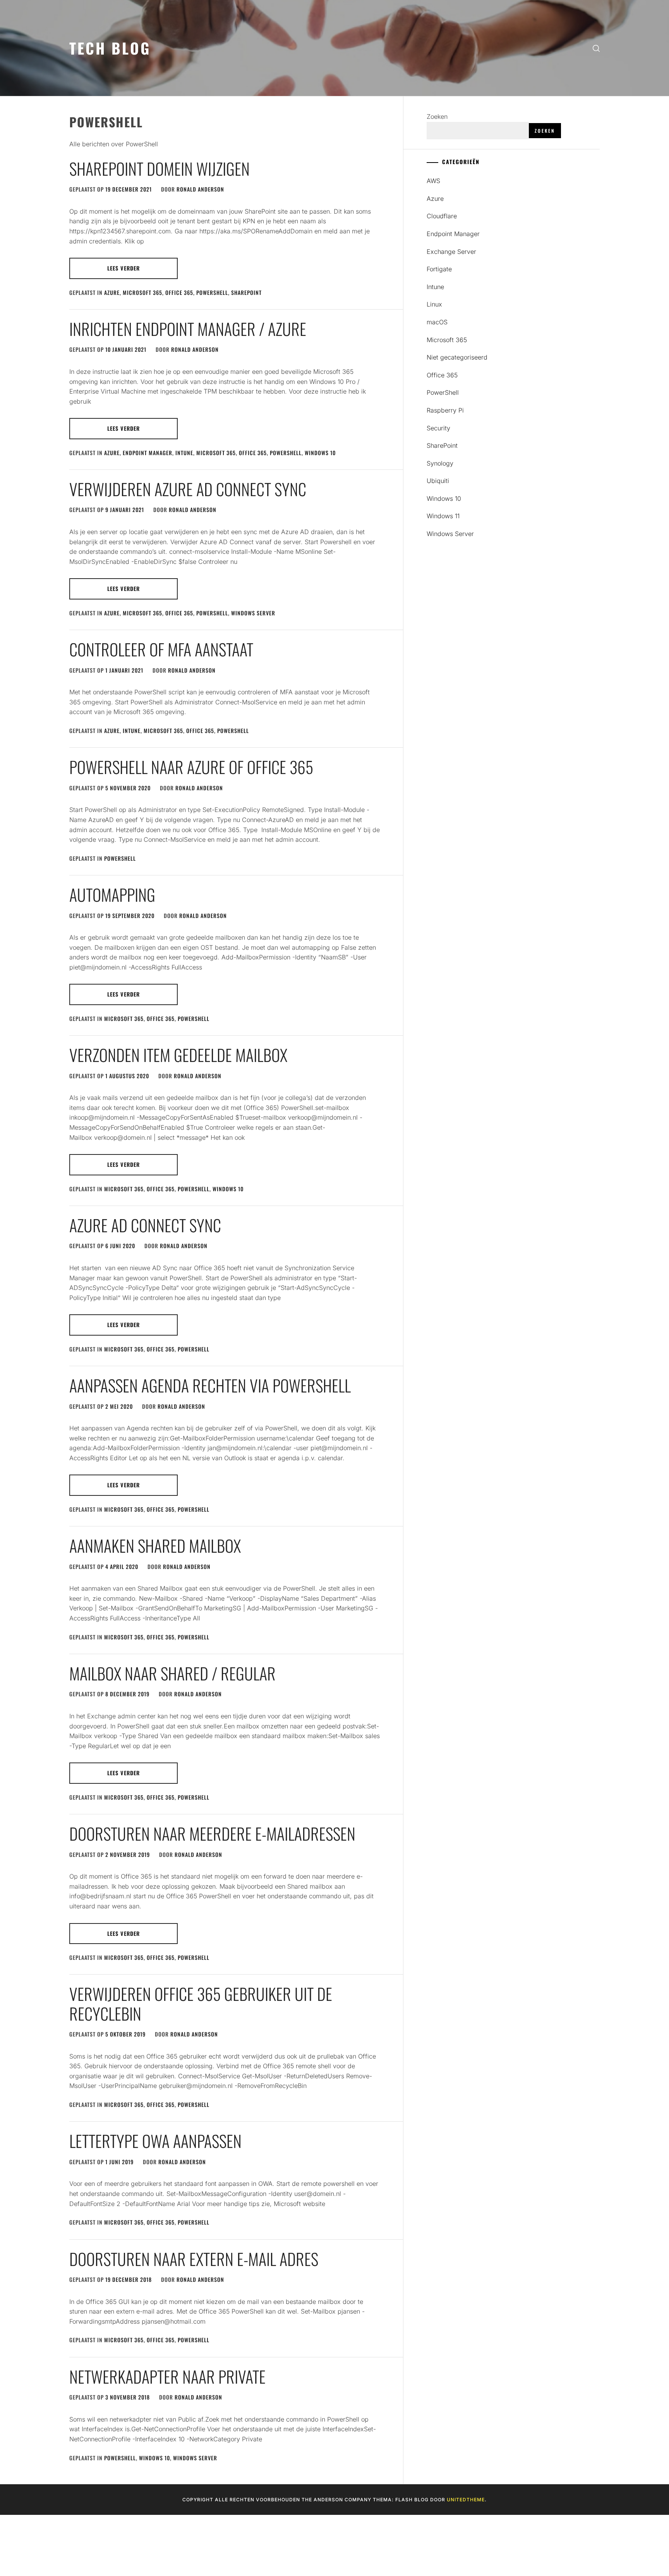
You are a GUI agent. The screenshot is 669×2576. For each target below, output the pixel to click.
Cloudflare (442, 216)
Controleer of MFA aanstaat (161, 649)
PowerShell (212, 292)
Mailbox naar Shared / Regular (172, 1673)
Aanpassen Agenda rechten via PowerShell (210, 1385)
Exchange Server (451, 252)
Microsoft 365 (142, 292)
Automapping (112, 894)
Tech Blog (110, 48)
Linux (434, 304)
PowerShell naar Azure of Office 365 (191, 767)
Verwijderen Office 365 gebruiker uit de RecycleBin (201, 2003)
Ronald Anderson (200, 189)
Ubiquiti (438, 481)
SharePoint (246, 292)
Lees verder (124, 268)
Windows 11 (443, 516)
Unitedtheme (466, 2500)
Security (438, 428)
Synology (440, 463)
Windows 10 (320, 453)
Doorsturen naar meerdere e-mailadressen (212, 1833)
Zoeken (437, 116)
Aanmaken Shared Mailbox (155, 1545)
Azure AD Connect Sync (145, 1225)
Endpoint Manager (148, 453)
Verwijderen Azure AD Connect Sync (188, 489)
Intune (184, 453)
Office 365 (179, 292)
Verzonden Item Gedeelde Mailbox (178, 1055)
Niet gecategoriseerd (457, 357)
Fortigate (439, 269)
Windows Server (253, 613)
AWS (433, 181)
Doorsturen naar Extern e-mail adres (194, 2259)
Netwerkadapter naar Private (167, 2376)
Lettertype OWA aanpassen (155, 2141)
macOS (437, 322)
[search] (596, 48)
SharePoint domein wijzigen (160, 168)
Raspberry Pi (445, 410)
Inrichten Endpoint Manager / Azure (188, 329)
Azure (112, 292)
